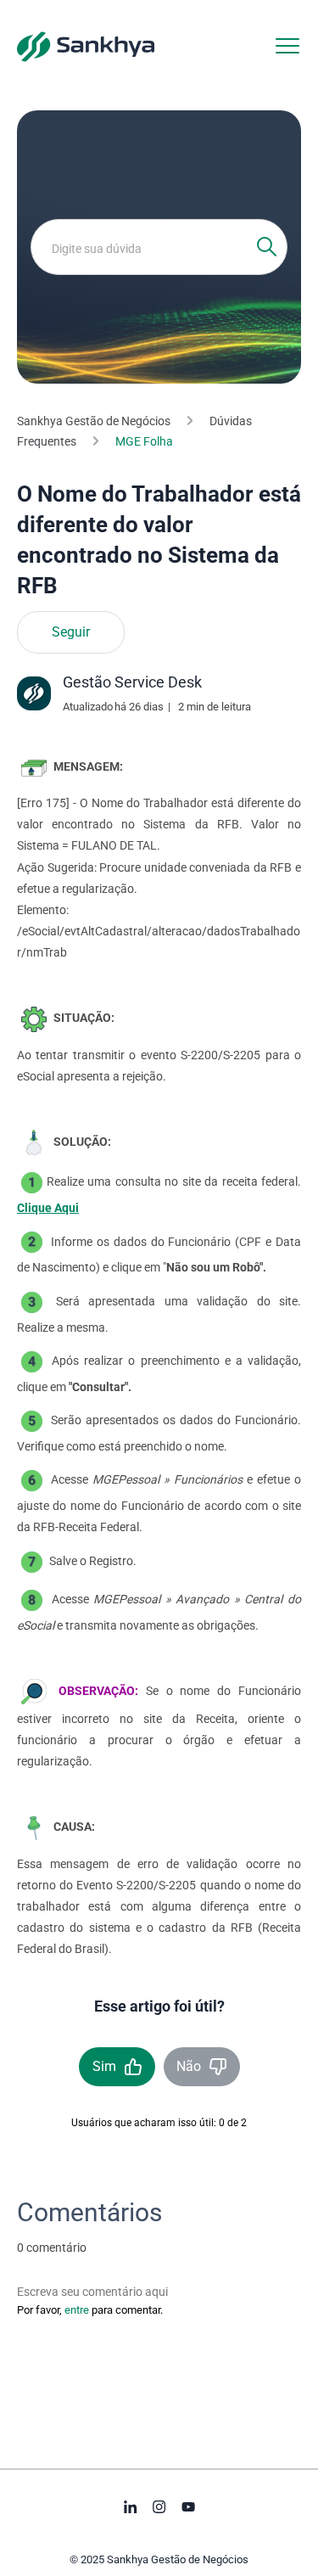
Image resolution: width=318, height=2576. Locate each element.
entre (77, 2310)
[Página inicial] (86, 46)
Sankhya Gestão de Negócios (94, 421)
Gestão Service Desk (132, 682)
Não (189, 2066)
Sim (104, 2066)
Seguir (71, 632)
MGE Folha (144, 441)
